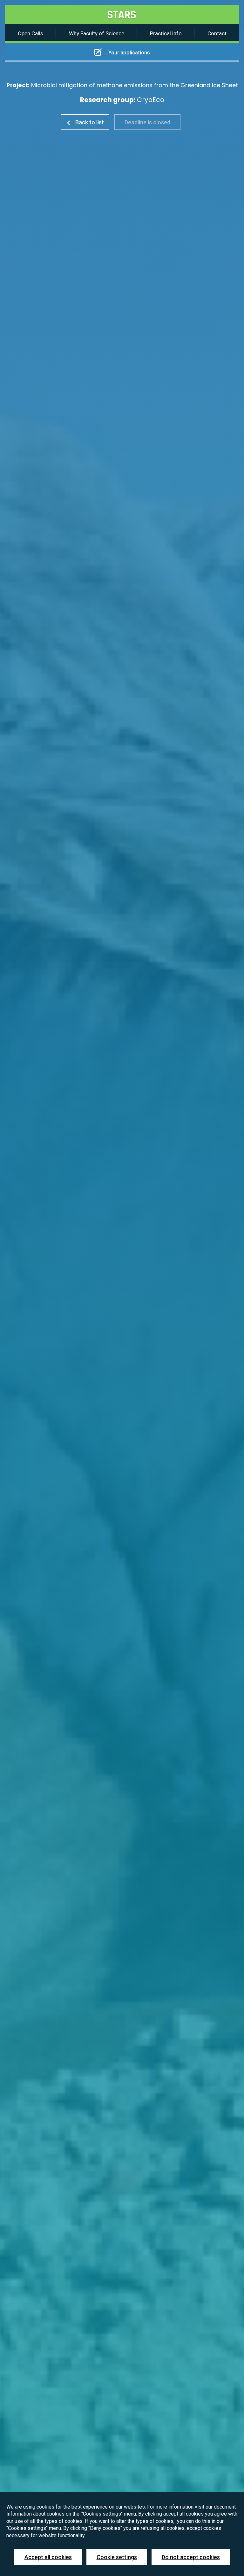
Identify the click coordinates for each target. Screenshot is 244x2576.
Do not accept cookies (191, 2557)
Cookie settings (117, 2557)
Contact (217, 33)
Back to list (89, 122)
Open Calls (30, 33)
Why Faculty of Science (97, 33)
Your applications (129, 52)
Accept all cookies (48, 2557)
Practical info (166, 33)
